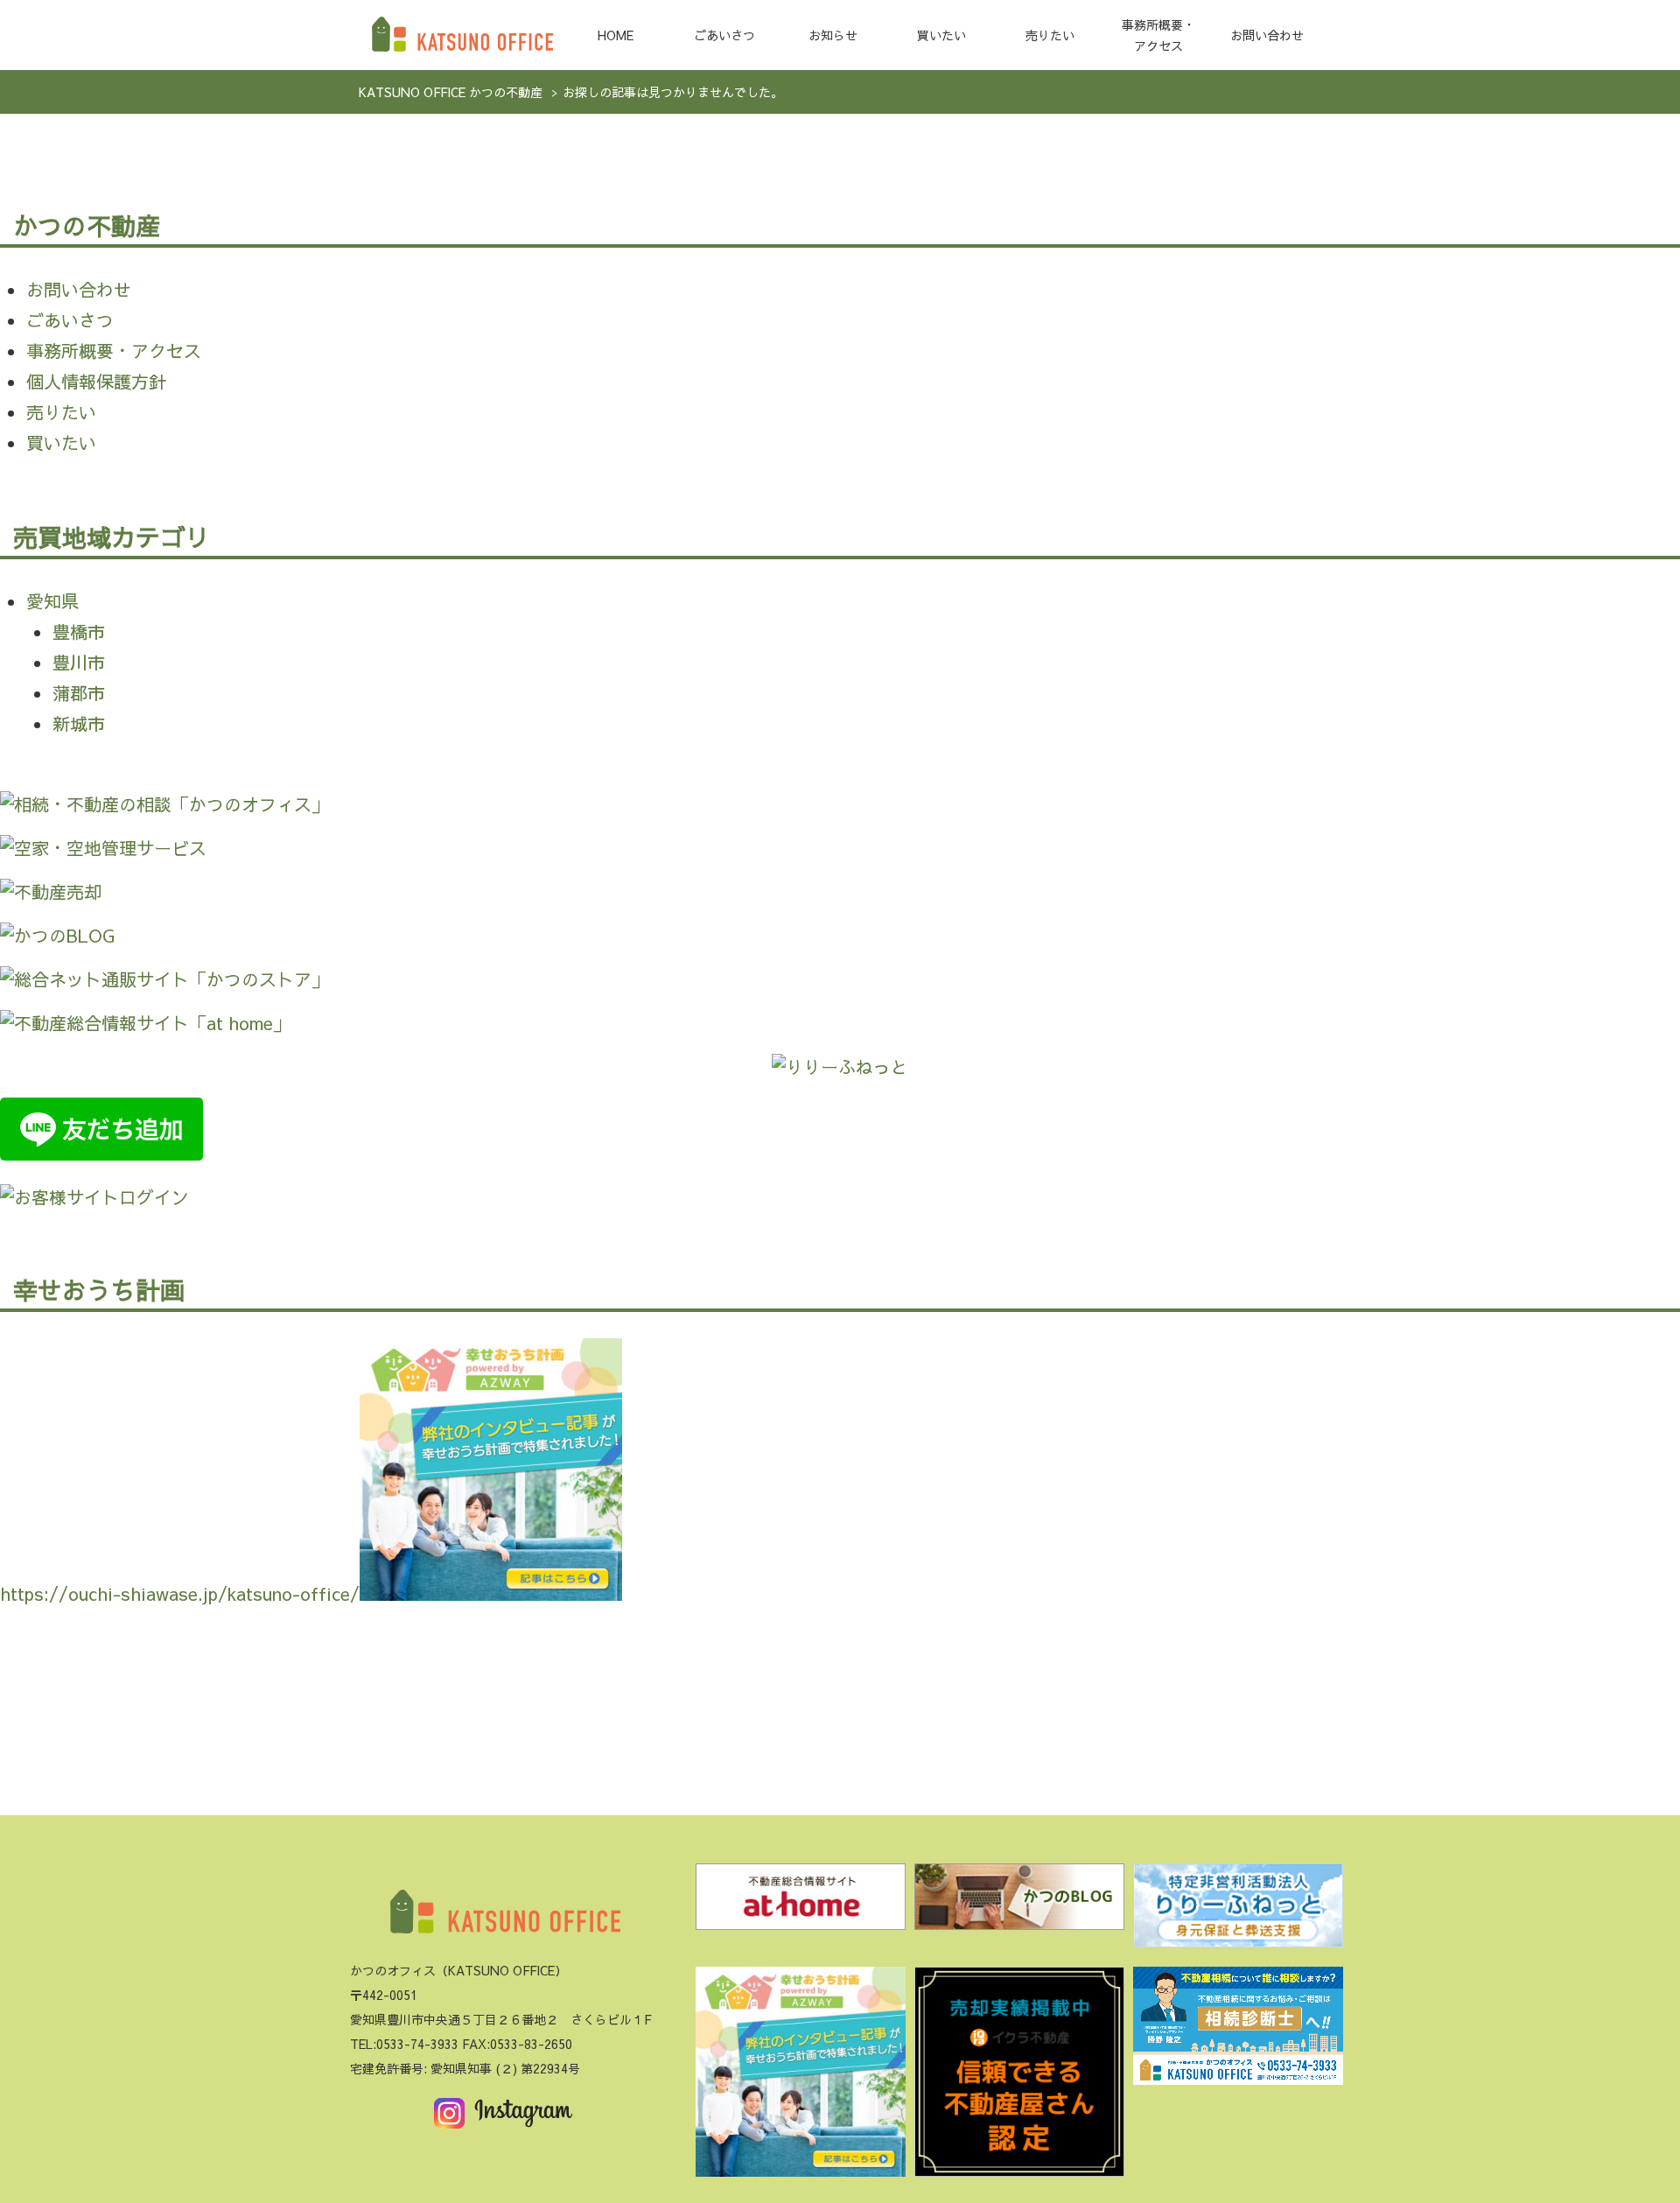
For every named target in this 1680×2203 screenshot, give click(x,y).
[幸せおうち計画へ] (801, 2077)
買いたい (941, 35)
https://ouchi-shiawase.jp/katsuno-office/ (180, 1593)
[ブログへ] (1019, 1902)
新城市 (79, 723)
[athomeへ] (801, 1902)
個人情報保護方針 (96, 381)
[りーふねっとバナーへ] (1238, 1911)
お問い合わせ (1267, 35)
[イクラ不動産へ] (1019, 2077)
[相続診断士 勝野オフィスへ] (1238, 2031)
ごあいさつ (724, 35)
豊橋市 (79, 631)
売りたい (1050, 35)
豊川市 (79, 662)
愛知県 (52, 601)
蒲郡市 (79, 693)
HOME (616, 35)
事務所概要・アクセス (1158, 35)
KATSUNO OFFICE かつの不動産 (451, 92)
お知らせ (833, 35)
